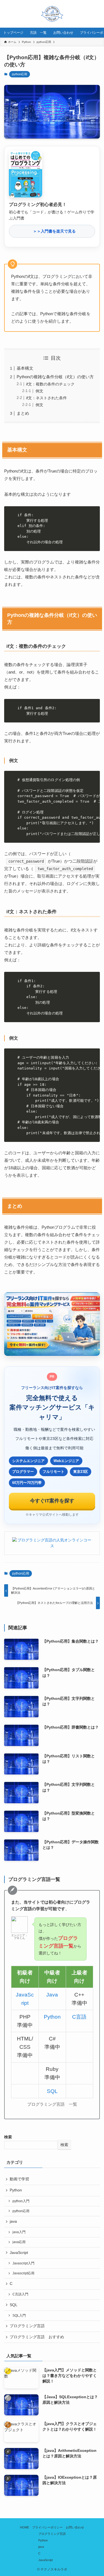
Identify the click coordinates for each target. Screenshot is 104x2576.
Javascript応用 (23, 2273)
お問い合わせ (75, 2527)
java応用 (19, 2242)
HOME (25, 2527)
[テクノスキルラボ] (52, 14)
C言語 (79, 2017)
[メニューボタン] (90, 14)
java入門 (19, 2232)
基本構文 (25, 368)
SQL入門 (19, 2316)
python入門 (21, 2201)
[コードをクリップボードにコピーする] (94, 518)
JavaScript (19, 2253)
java (13, 2221)
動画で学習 (19, 2179)
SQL (52, 2091)
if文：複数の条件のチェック (50, 384)
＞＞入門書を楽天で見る (52, 231)
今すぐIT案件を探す (52, 1501)
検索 (8, 2137)
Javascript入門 (23, 2263)
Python (52, 2017)
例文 (39, 391)
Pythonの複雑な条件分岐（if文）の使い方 (55, 377)
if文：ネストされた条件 (46, 398)
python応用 (20, 74)
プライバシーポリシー (47, 2527)
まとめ (23, 413)
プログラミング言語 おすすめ (37, 2337)
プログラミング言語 (27, 2326)
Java (52, 1995)
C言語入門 (20, 2294)
